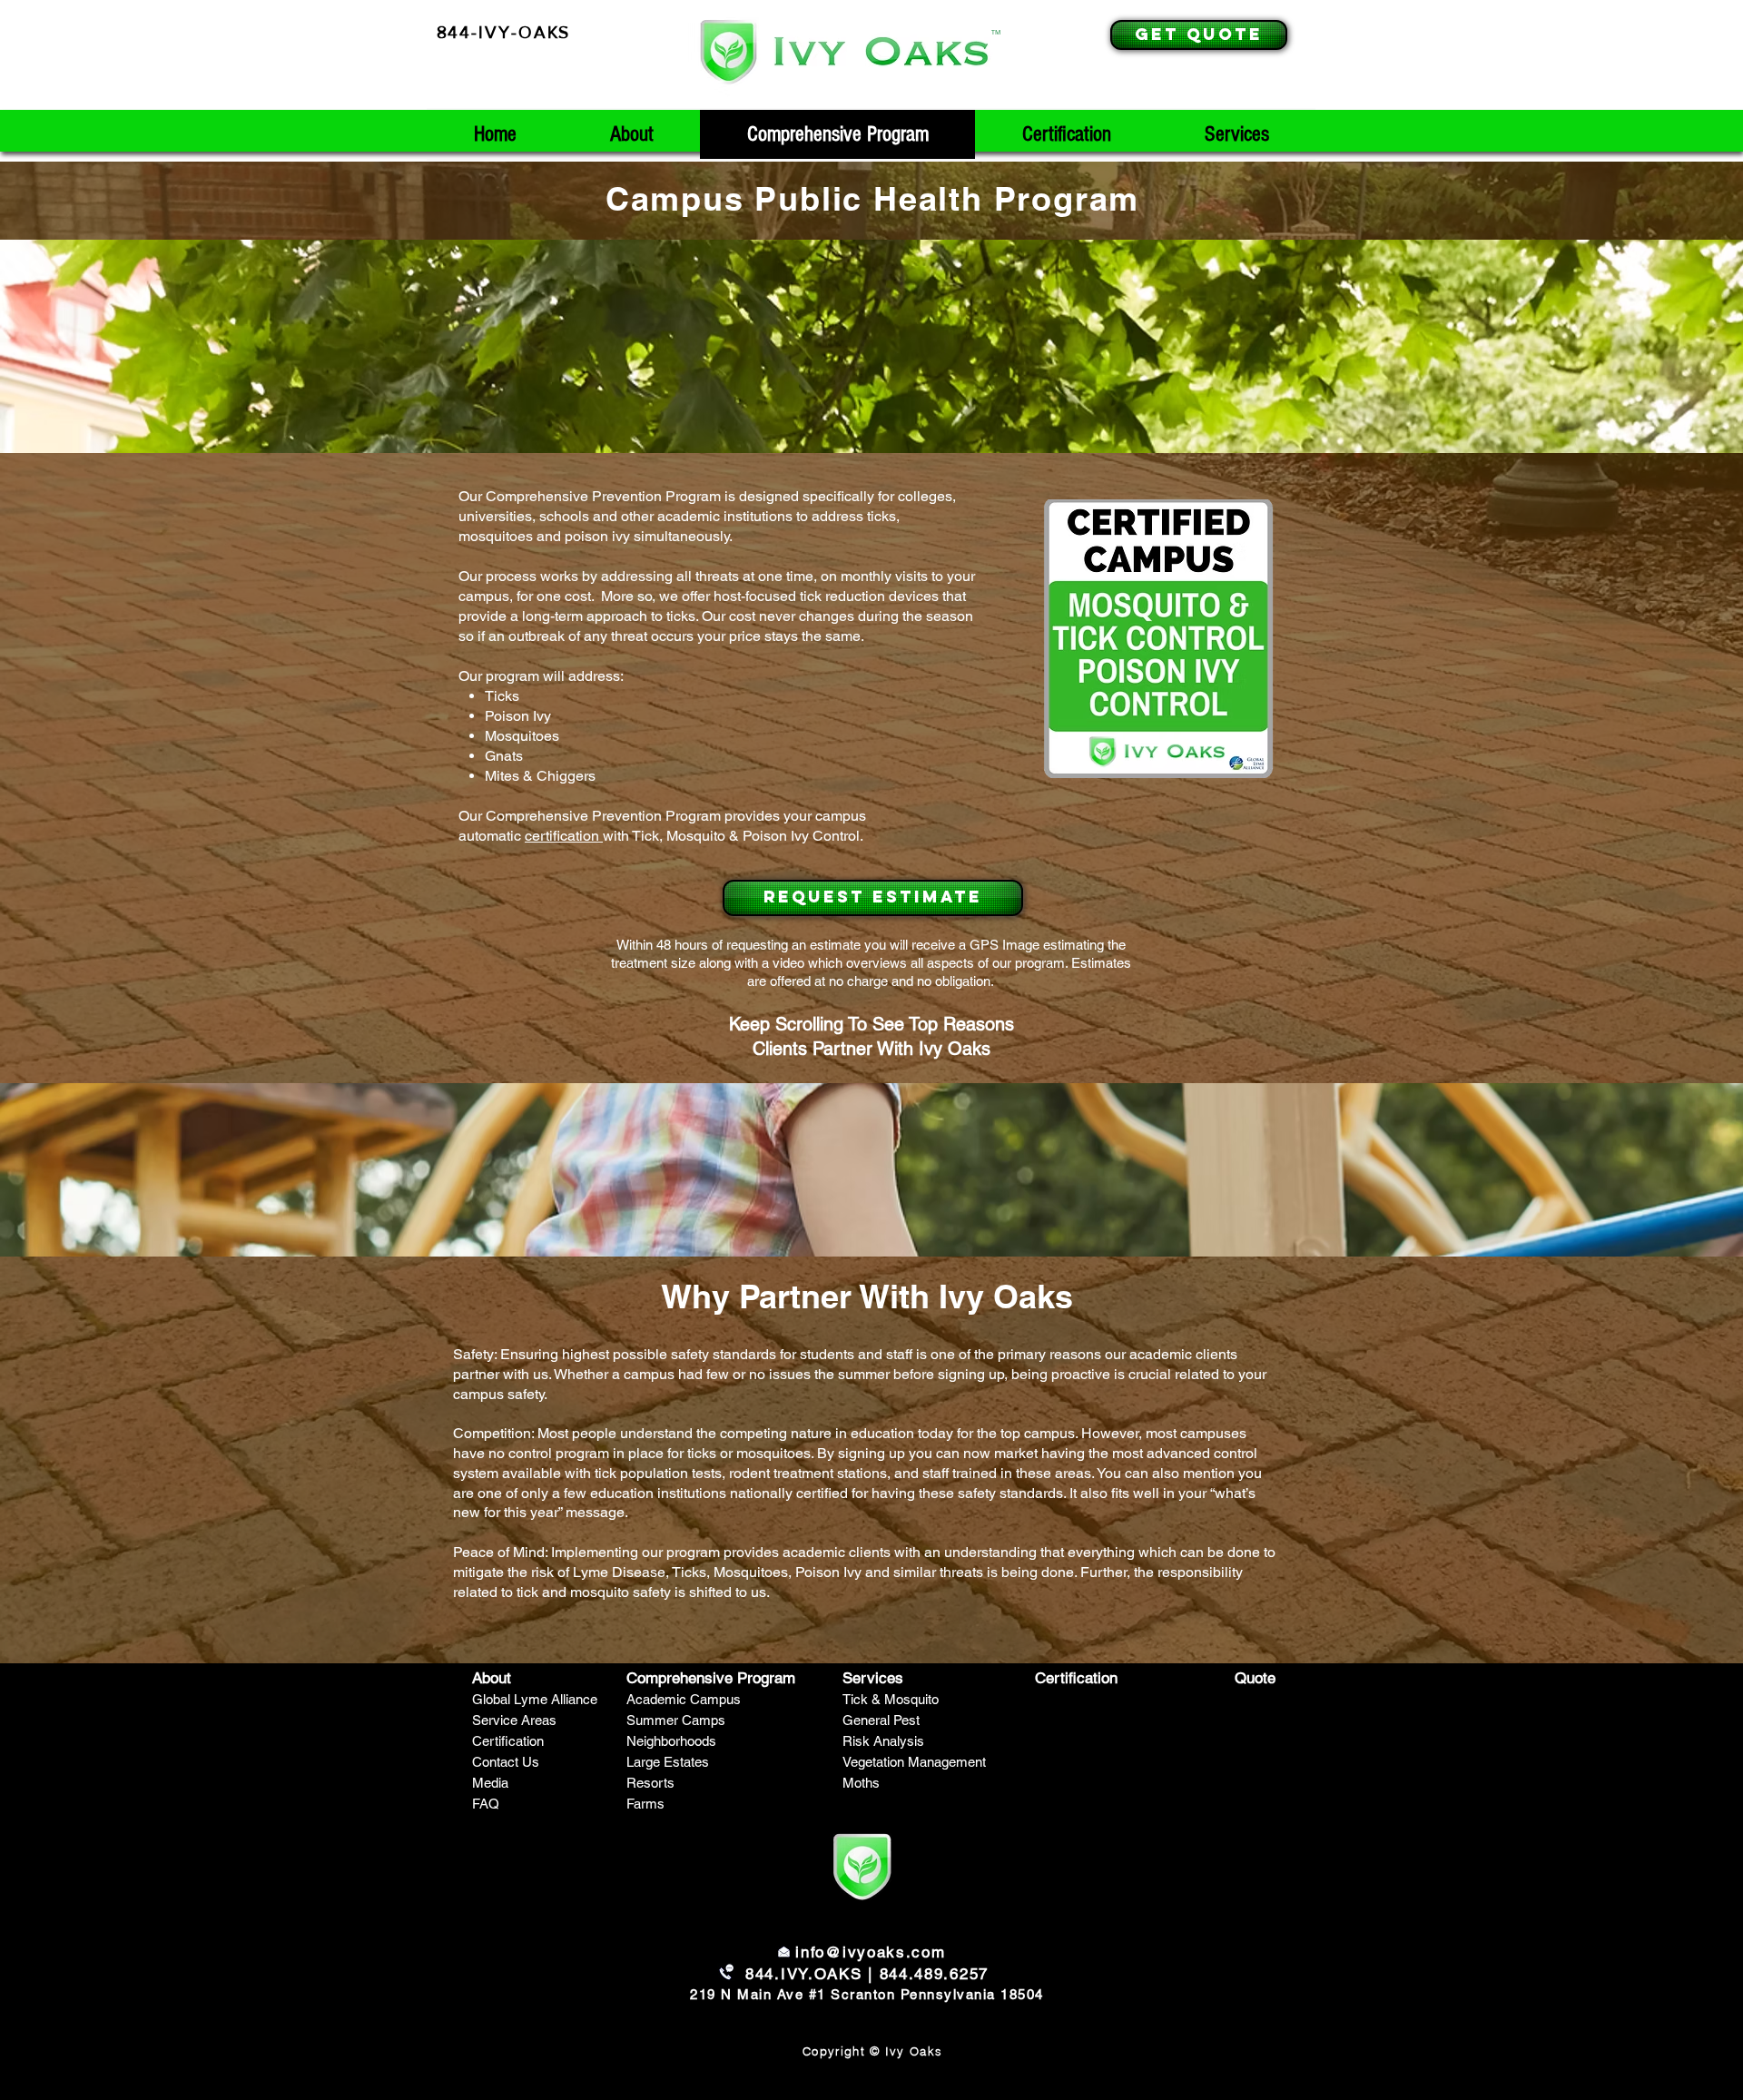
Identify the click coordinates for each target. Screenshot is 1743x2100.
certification (564, 836)
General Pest (881, 1720)
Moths (861, 1783)
